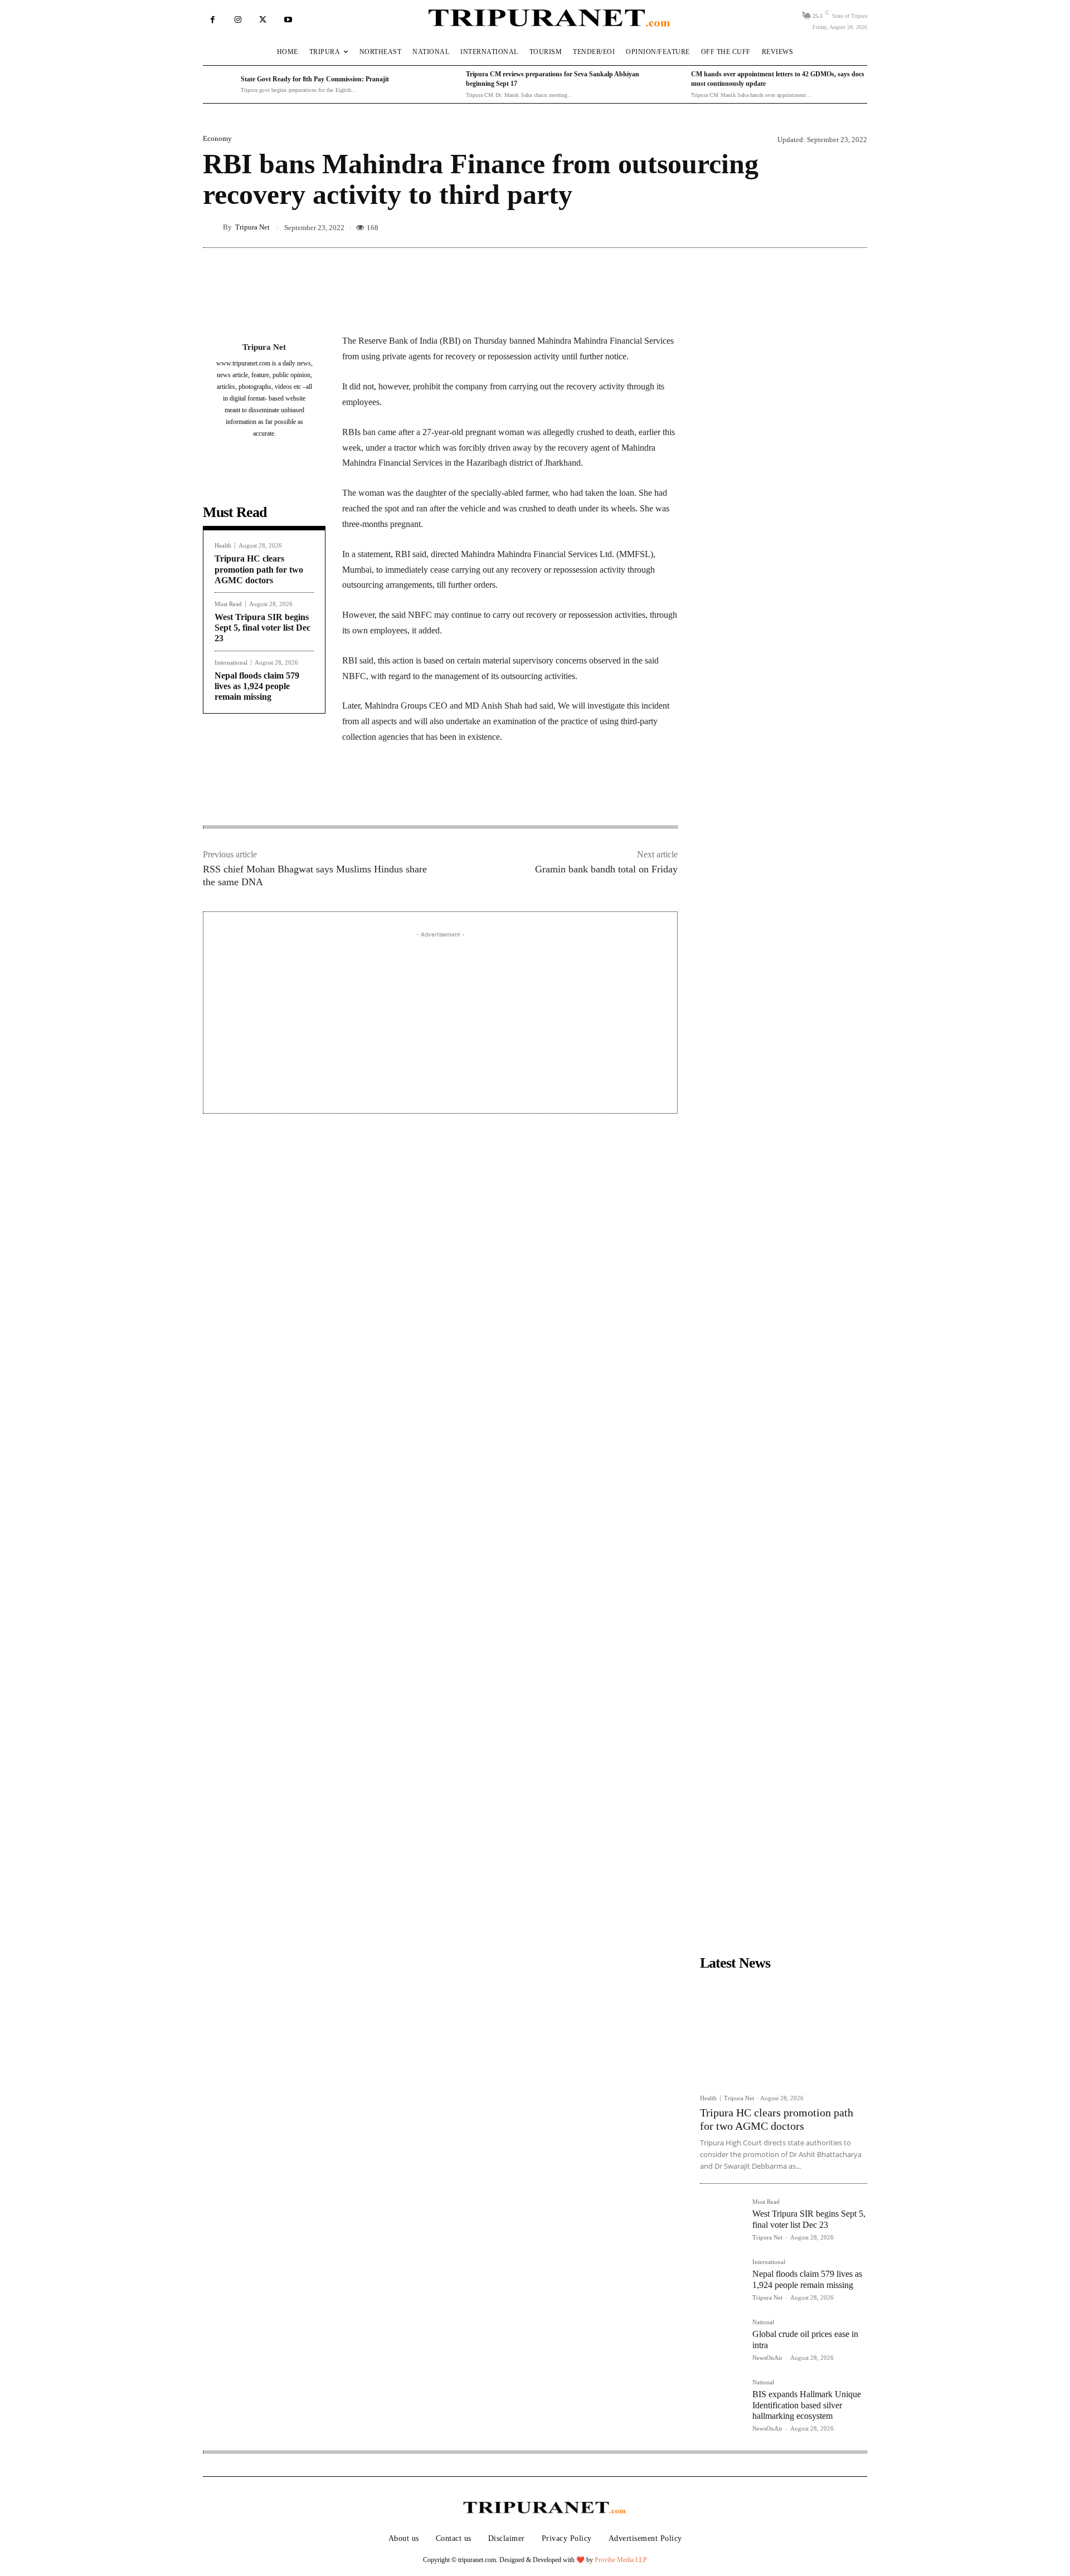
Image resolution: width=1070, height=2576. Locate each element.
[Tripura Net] (213, 227)
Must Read (228, 604)
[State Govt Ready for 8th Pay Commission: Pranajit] (219, 85)
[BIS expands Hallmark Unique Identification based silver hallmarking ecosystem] (722, 2401)
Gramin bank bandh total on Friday (606, 869)
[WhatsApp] (468, 791)
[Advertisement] (440, 1018)
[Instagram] (238, 20)
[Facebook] (213, 20)
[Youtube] (288, 20)
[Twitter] (263, 20)
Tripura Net (252, 227)
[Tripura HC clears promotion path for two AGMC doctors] (784, 2032)
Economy (217, 138)
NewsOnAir (767, 2358)
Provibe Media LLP (621, 2560)
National (763, 2322)
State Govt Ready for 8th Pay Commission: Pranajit (315, 79)
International (231, 663)
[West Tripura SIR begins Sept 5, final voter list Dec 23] (722, 2221)
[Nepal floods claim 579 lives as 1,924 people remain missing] (722, 2281)
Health (223, 546)
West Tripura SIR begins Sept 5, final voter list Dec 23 (262, 628)
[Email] (494, 791)
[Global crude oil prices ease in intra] (722, 2341)
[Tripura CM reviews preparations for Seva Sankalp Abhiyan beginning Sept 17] (444, 85)
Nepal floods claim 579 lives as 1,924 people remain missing (257, 686)
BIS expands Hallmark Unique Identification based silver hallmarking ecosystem (807, 2405)
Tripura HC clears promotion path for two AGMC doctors (259, 569)
